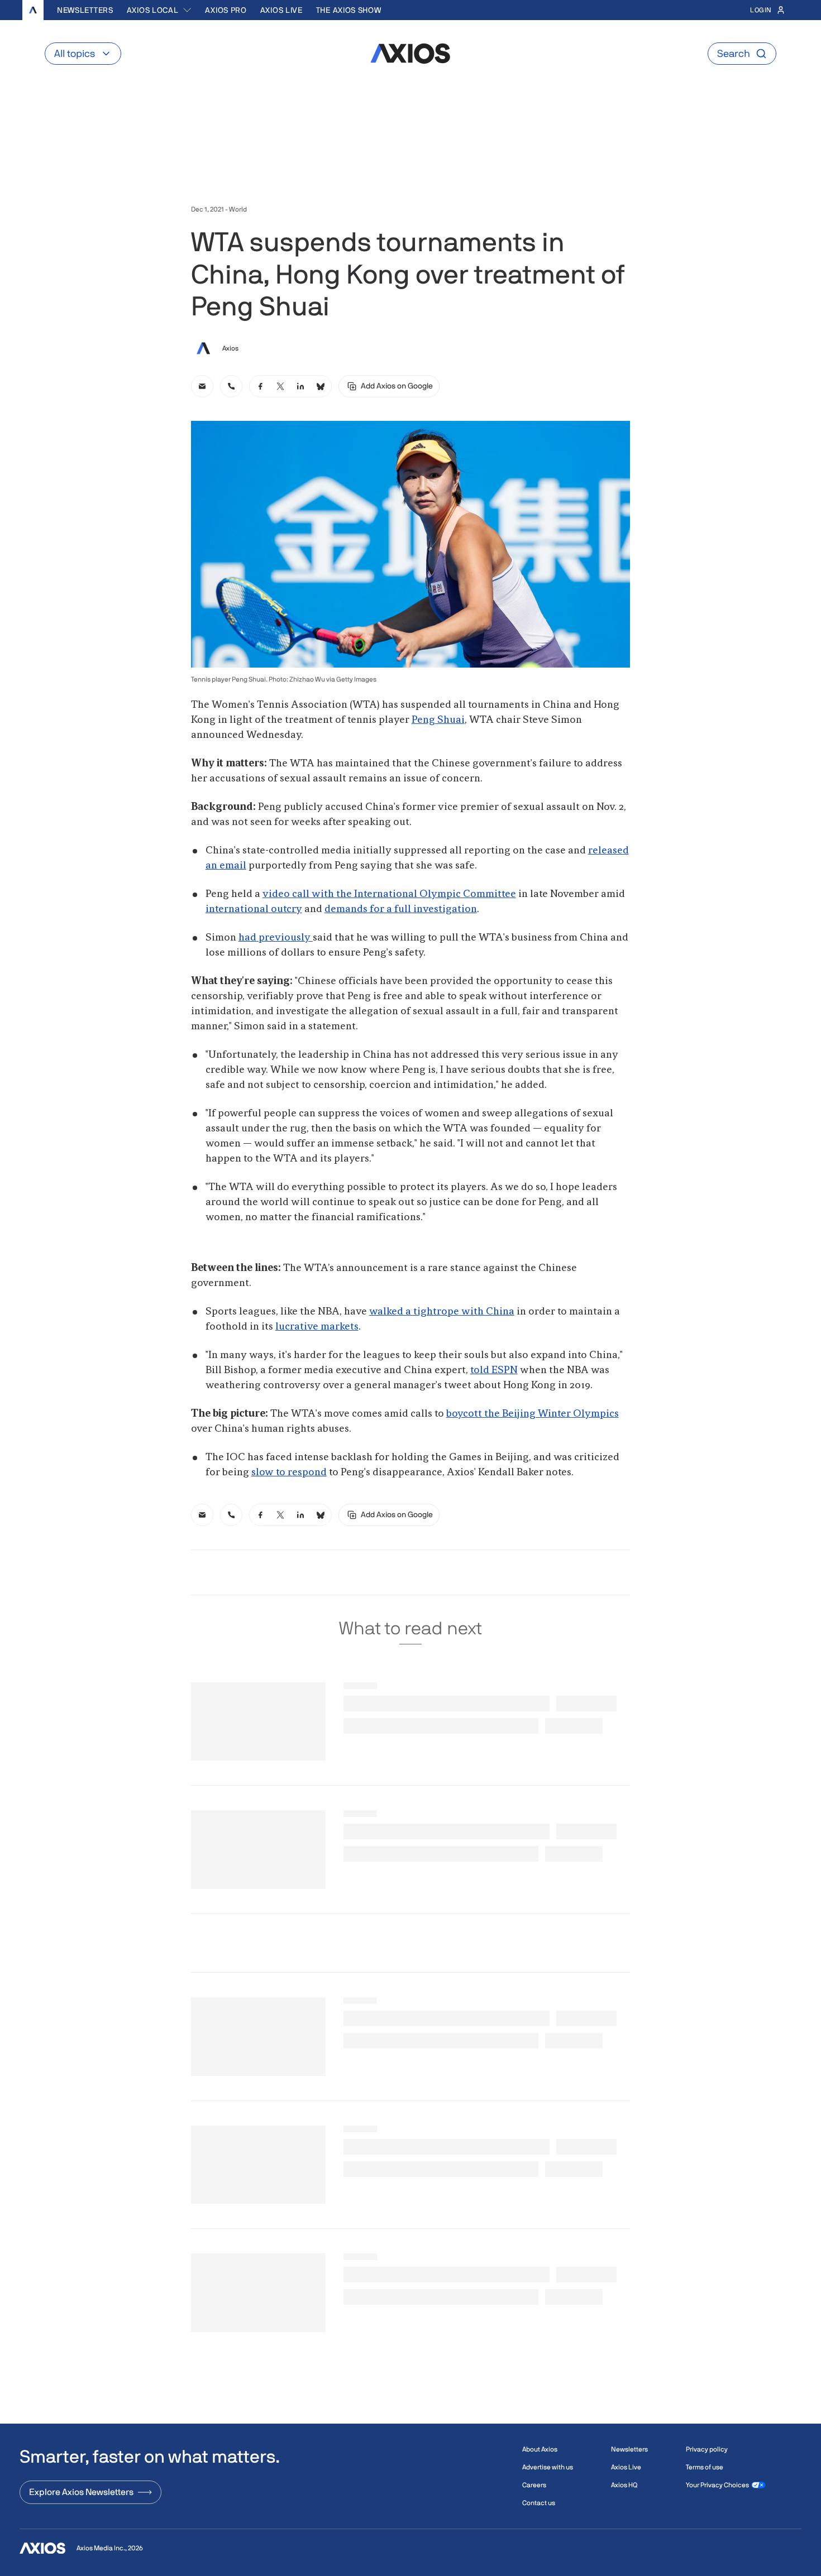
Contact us (539, 2503)
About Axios (540, 2449)
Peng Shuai (438, 720)
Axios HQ (624, 2485)
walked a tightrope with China (442, 1312)
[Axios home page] (33, 10)
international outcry (254, 909)
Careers (534, 2485)
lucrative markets (317, 1327)
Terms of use (705, 2467)
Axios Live (281, 10)
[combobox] (159, 10)
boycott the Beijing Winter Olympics (533, 1414)
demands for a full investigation (401, 909)
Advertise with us (548, 2467)
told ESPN (494, 1370)
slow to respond (289, 1472)
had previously (276, 938)
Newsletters (85, 10)
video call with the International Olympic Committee (389, 894)
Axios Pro (226, 10)
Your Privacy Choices (717, 2485)
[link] (202, 386)
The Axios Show (349, 10)
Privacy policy (707, 2449)
